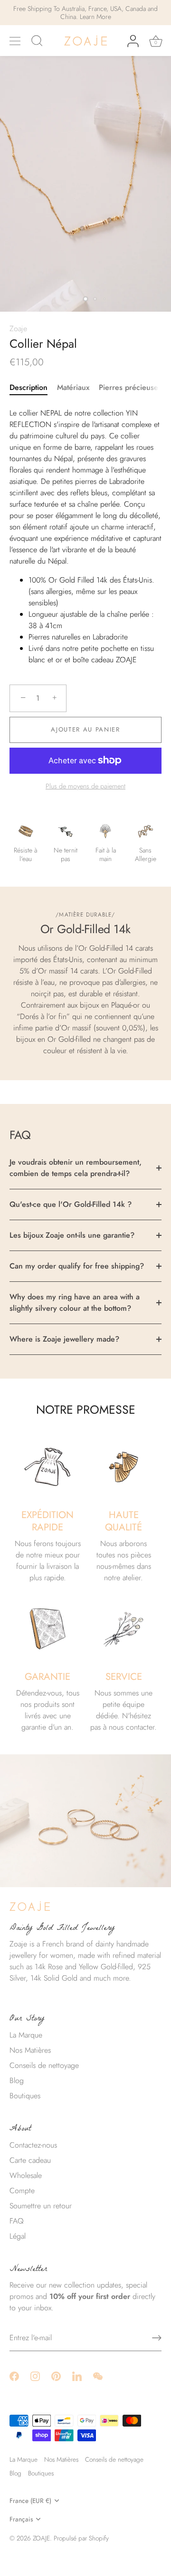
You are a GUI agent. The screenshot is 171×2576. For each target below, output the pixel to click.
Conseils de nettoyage (44, 2065)
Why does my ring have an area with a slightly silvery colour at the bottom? (75, 1302)
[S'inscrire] (157, 2338)
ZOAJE (41, 2538)
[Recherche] (37, 42)
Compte (22, 2191)
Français (21, 2519)
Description (28, 387)
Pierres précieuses (130, 387)
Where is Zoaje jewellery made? (64, 1339)
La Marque (26, 2035)
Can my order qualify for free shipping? (77, 1266)
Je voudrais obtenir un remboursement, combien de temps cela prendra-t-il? (76, 1168)
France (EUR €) (30, 2501)
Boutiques (25, 2096)
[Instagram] (35, 2376)
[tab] (33, 388)
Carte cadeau (30, 2160)
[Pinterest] (56, 2376)
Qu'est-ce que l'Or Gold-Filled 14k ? (71, 1204)
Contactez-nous (33, 2145)
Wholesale (26, 2175)
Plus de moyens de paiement (85, 786)
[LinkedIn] (77, 2376)
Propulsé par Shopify (81, 2538)
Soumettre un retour (41, 2206)
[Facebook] (14, 2376)
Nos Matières (30, 2050)
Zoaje (18, 329)
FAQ (17, 2221)
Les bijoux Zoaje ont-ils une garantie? (72, 1235)
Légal (18, 2236)
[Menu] (15, 41)
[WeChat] (98, 2376)
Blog (17, 2080)
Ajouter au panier (85, 729)
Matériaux (73, 387)
